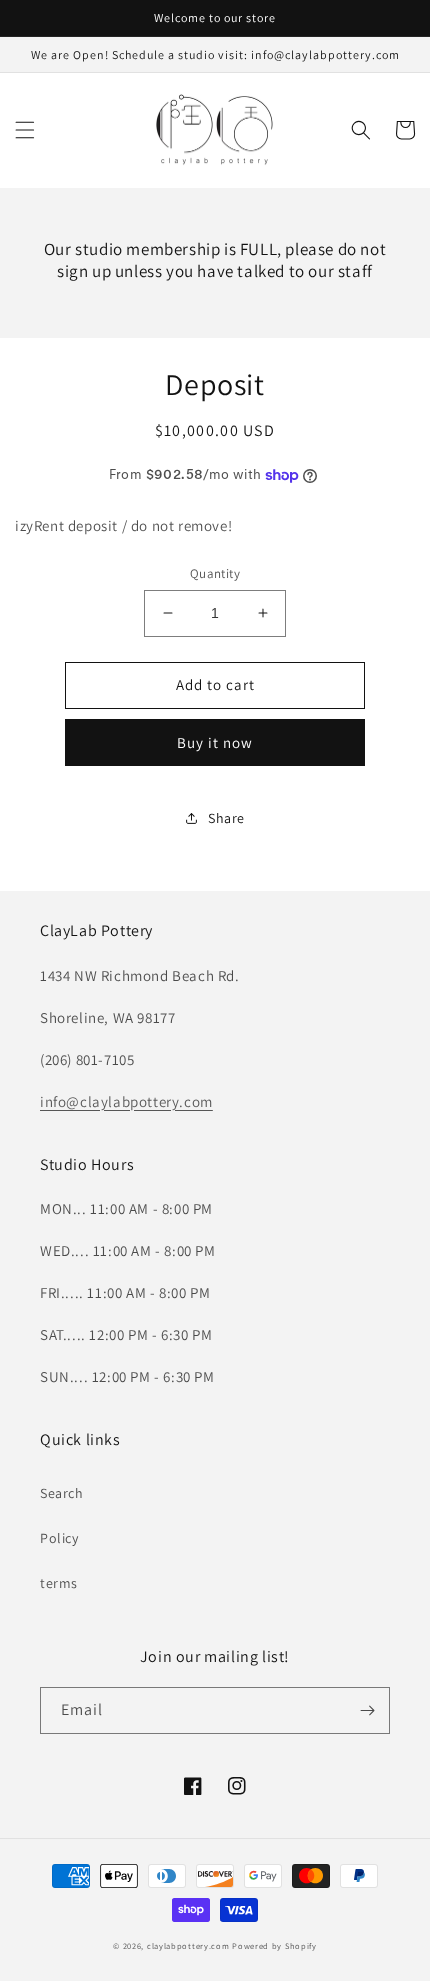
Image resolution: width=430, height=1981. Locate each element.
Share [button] (226, 818)
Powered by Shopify (274, 1945)
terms (59, 1583)
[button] (25, 130)
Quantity (215, 573)
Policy (59, 1538)
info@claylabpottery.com (126, 1101)
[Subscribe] (367, 1710)
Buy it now (215, 742)
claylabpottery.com (188, 1945)
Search (62, 1493)
